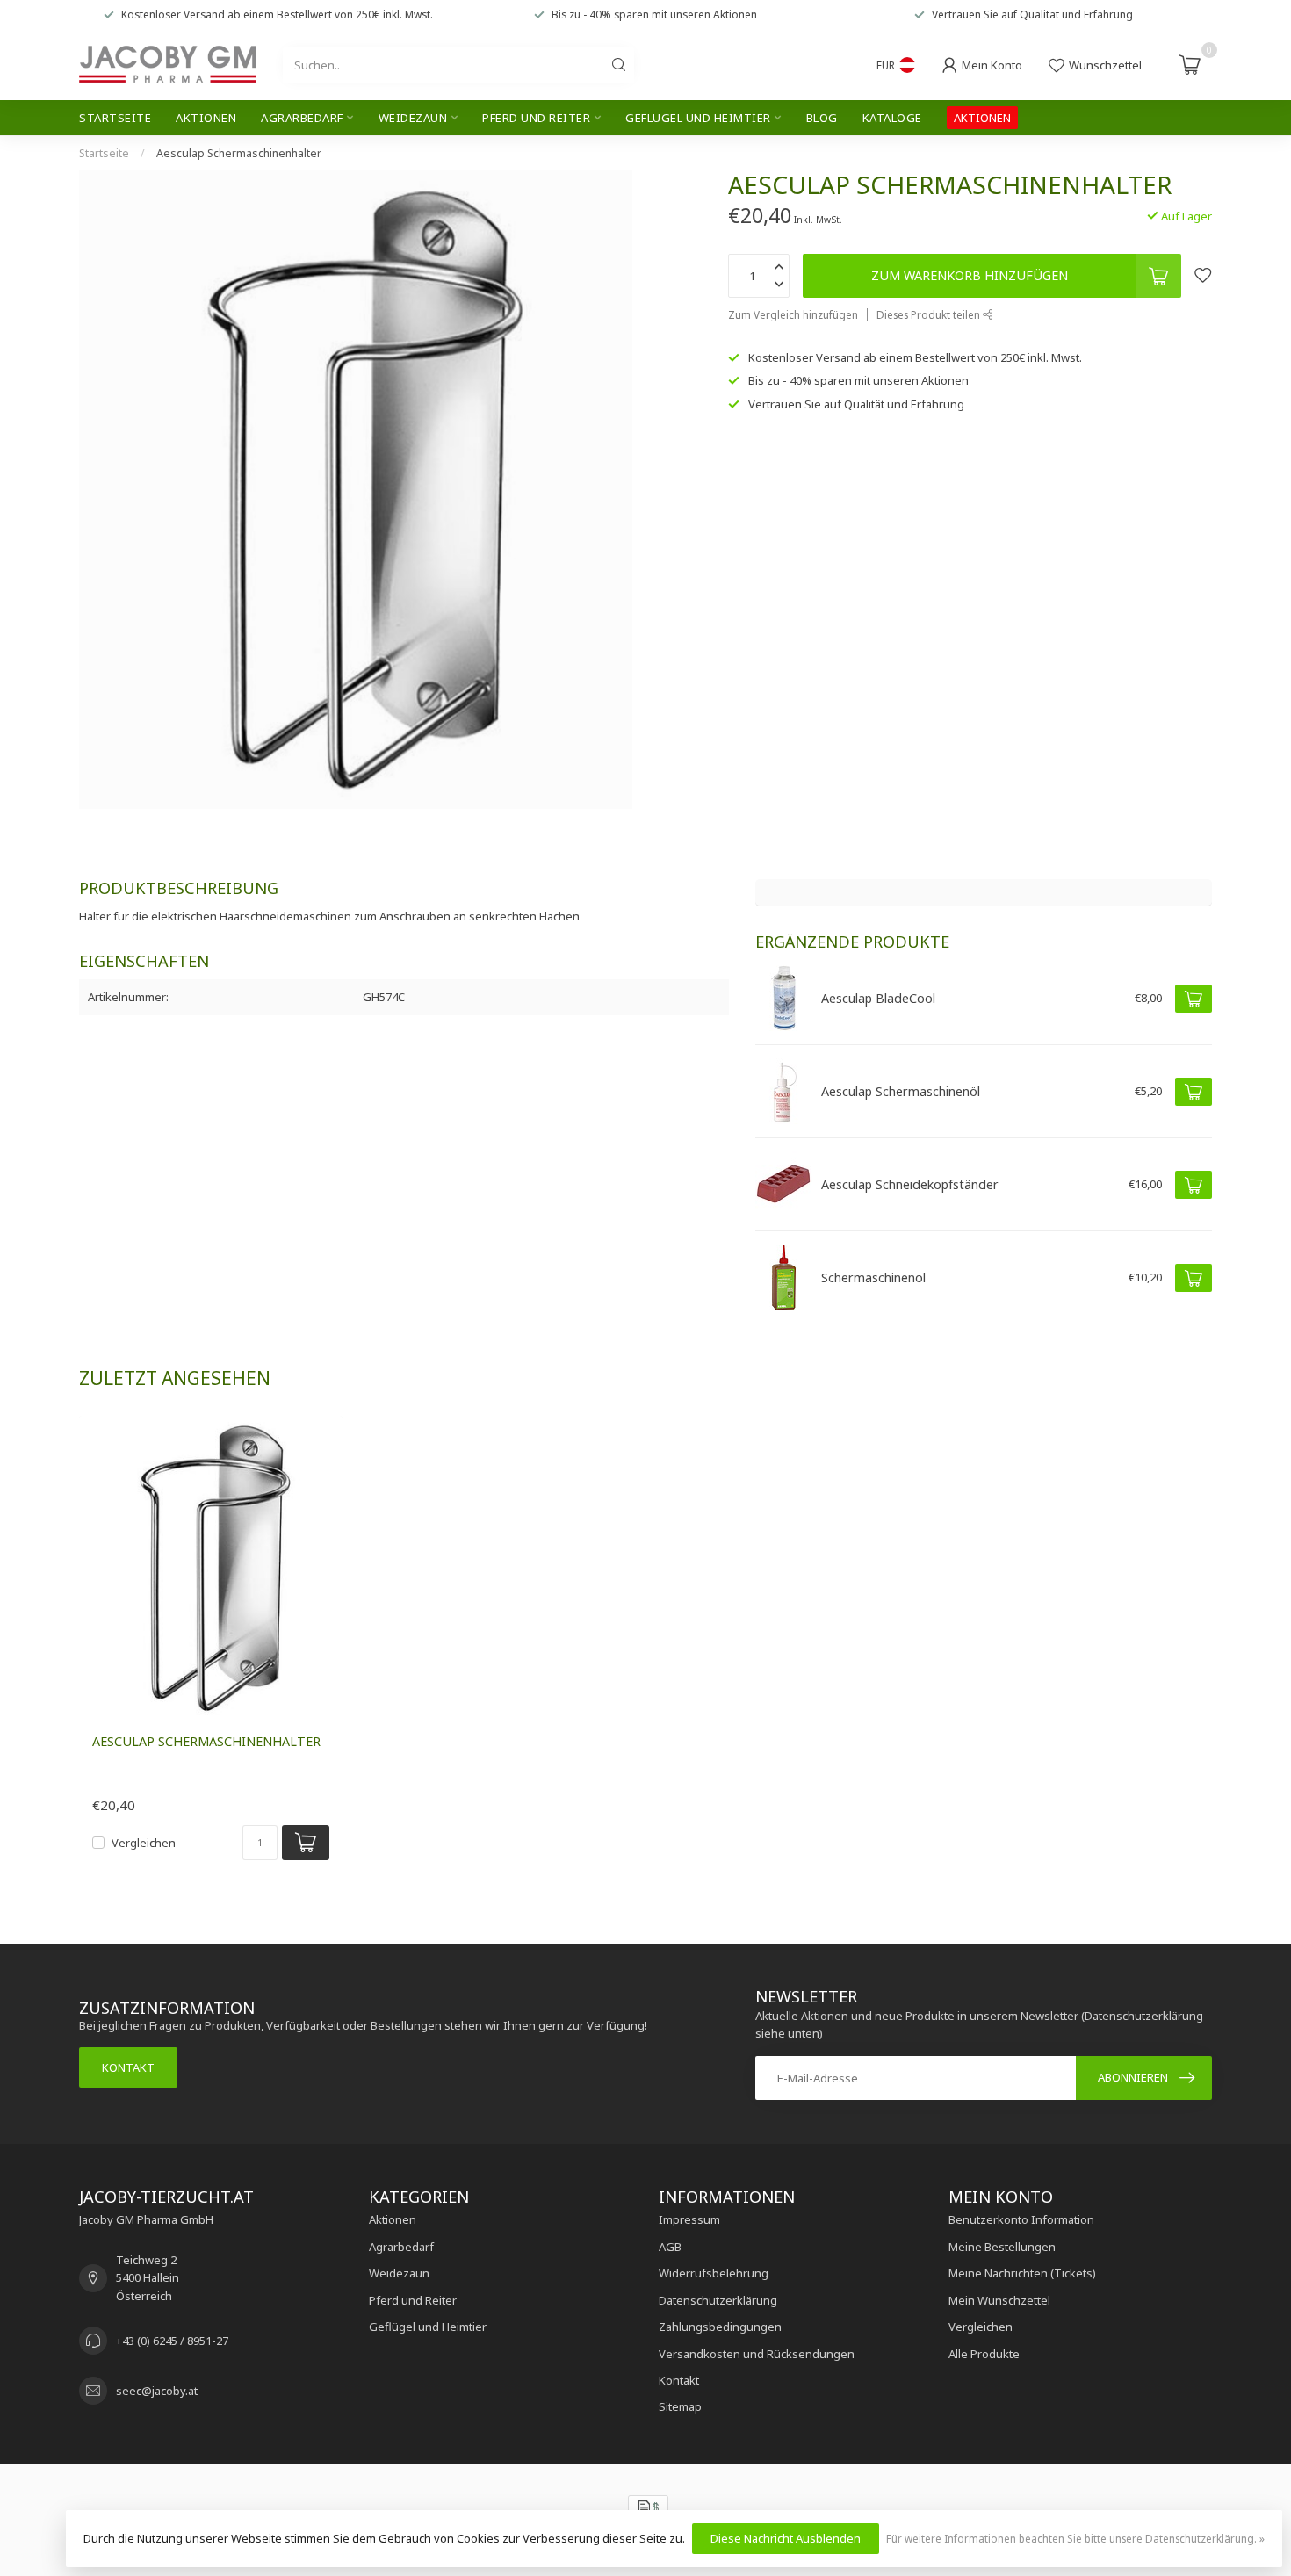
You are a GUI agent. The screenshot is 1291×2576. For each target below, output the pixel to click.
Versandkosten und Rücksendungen (757, 2354)
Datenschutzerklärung (718, 2300)
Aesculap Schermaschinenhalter (239, 153)
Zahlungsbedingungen (720, 2327)
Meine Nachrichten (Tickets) (1022, 2273)
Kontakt (128, 2067)
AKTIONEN (982, 118)
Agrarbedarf (302, 118)
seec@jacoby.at (157, 2391)
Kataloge (892, 118)
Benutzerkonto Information (1021, 2219)
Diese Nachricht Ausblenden (786, 2538)
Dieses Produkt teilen (930, 314)
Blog (822, 118)
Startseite (115, 118)
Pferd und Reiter (536, 118)
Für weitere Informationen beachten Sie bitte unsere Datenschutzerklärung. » (1075, 2538)
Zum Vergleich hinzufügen (793, 314)
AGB (670, 2247)
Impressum (689, 2219)
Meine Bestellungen (1002, 2247)
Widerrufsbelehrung (714, 2273)
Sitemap (680, 2406)
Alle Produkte (984, 2354)
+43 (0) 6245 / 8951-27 (172, 2341)
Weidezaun (413, 118)
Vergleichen (144, 1843)
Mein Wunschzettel (999, 2300)
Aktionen (206, 118)
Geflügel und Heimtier (698, 118)
